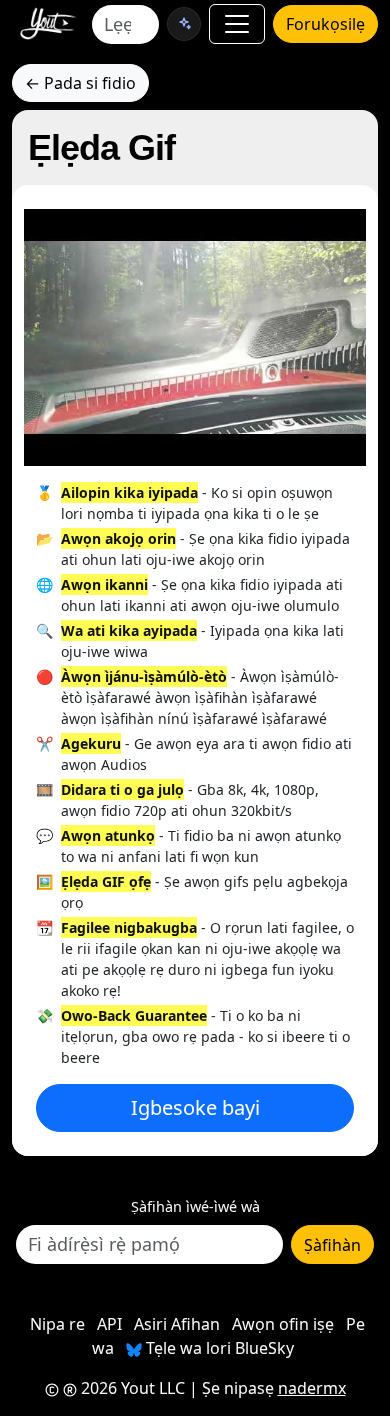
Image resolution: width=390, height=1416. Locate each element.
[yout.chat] (184, 24)
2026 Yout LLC (131, 1388)
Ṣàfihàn (332, 1245)
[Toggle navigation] (237, 24)
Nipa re (57, 1324)
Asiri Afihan (177, 1324)
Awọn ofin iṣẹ (283, 1324)
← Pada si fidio (80, 83)
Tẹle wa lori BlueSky (218, 1348)
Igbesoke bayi (195, 1107)
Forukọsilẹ (325, 24)
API (109, 1324)
